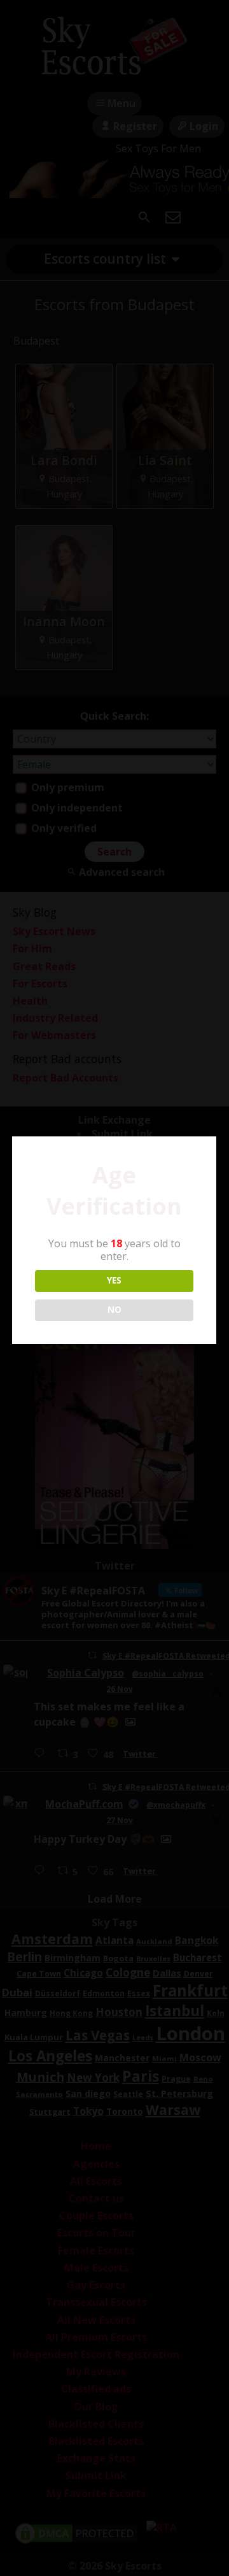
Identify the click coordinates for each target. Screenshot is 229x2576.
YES (114, 1280)
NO (114, 1310)
